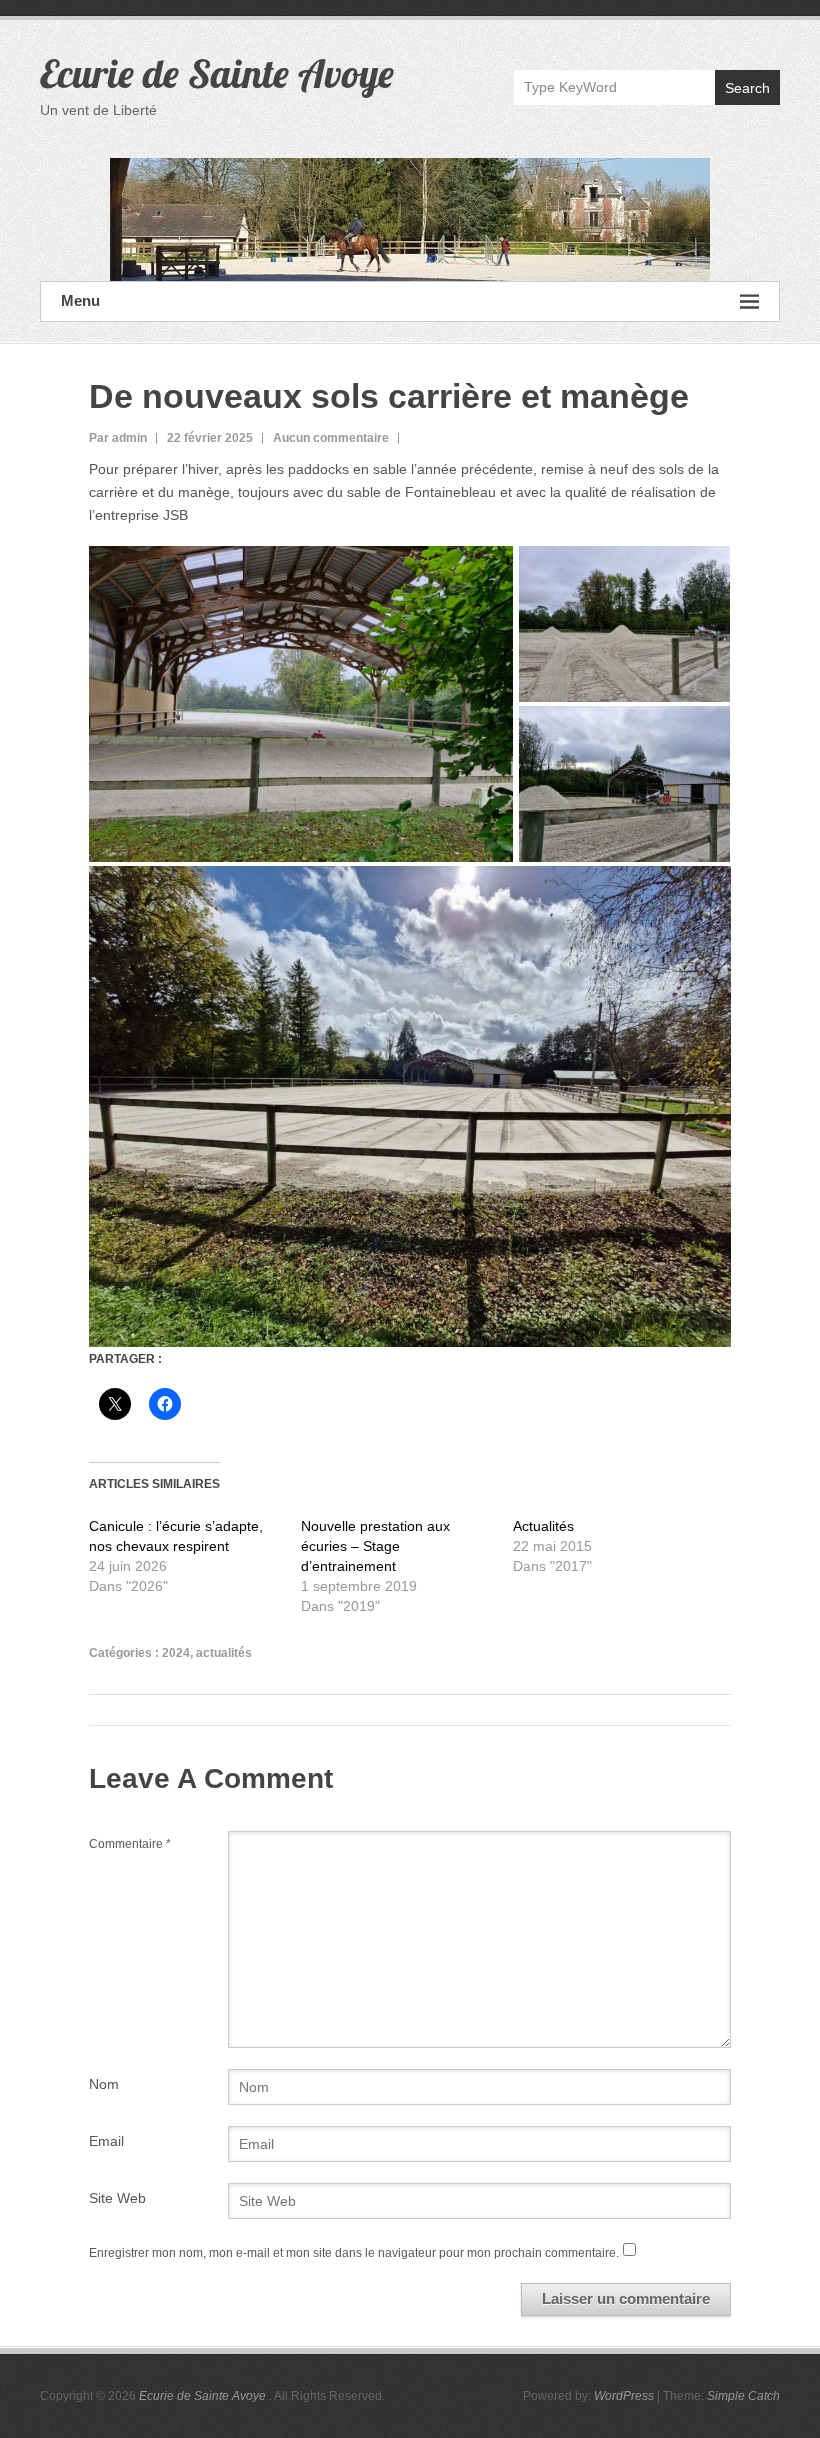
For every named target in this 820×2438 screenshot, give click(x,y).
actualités (224, 1653)
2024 (176, 1653)
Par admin (118, 438)
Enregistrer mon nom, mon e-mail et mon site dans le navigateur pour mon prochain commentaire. (354, 2253)
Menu (80, 300)
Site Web (117, 2198)
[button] (301, 704)
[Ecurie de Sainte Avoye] (410, 219)
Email (106, 2141)
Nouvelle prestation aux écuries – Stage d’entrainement (375, 1546)
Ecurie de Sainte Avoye (217, 73)
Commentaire (130, 1844)
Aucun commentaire (331, 438)
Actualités (543, 1526)
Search (747, 88)
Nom (104, 2084)
